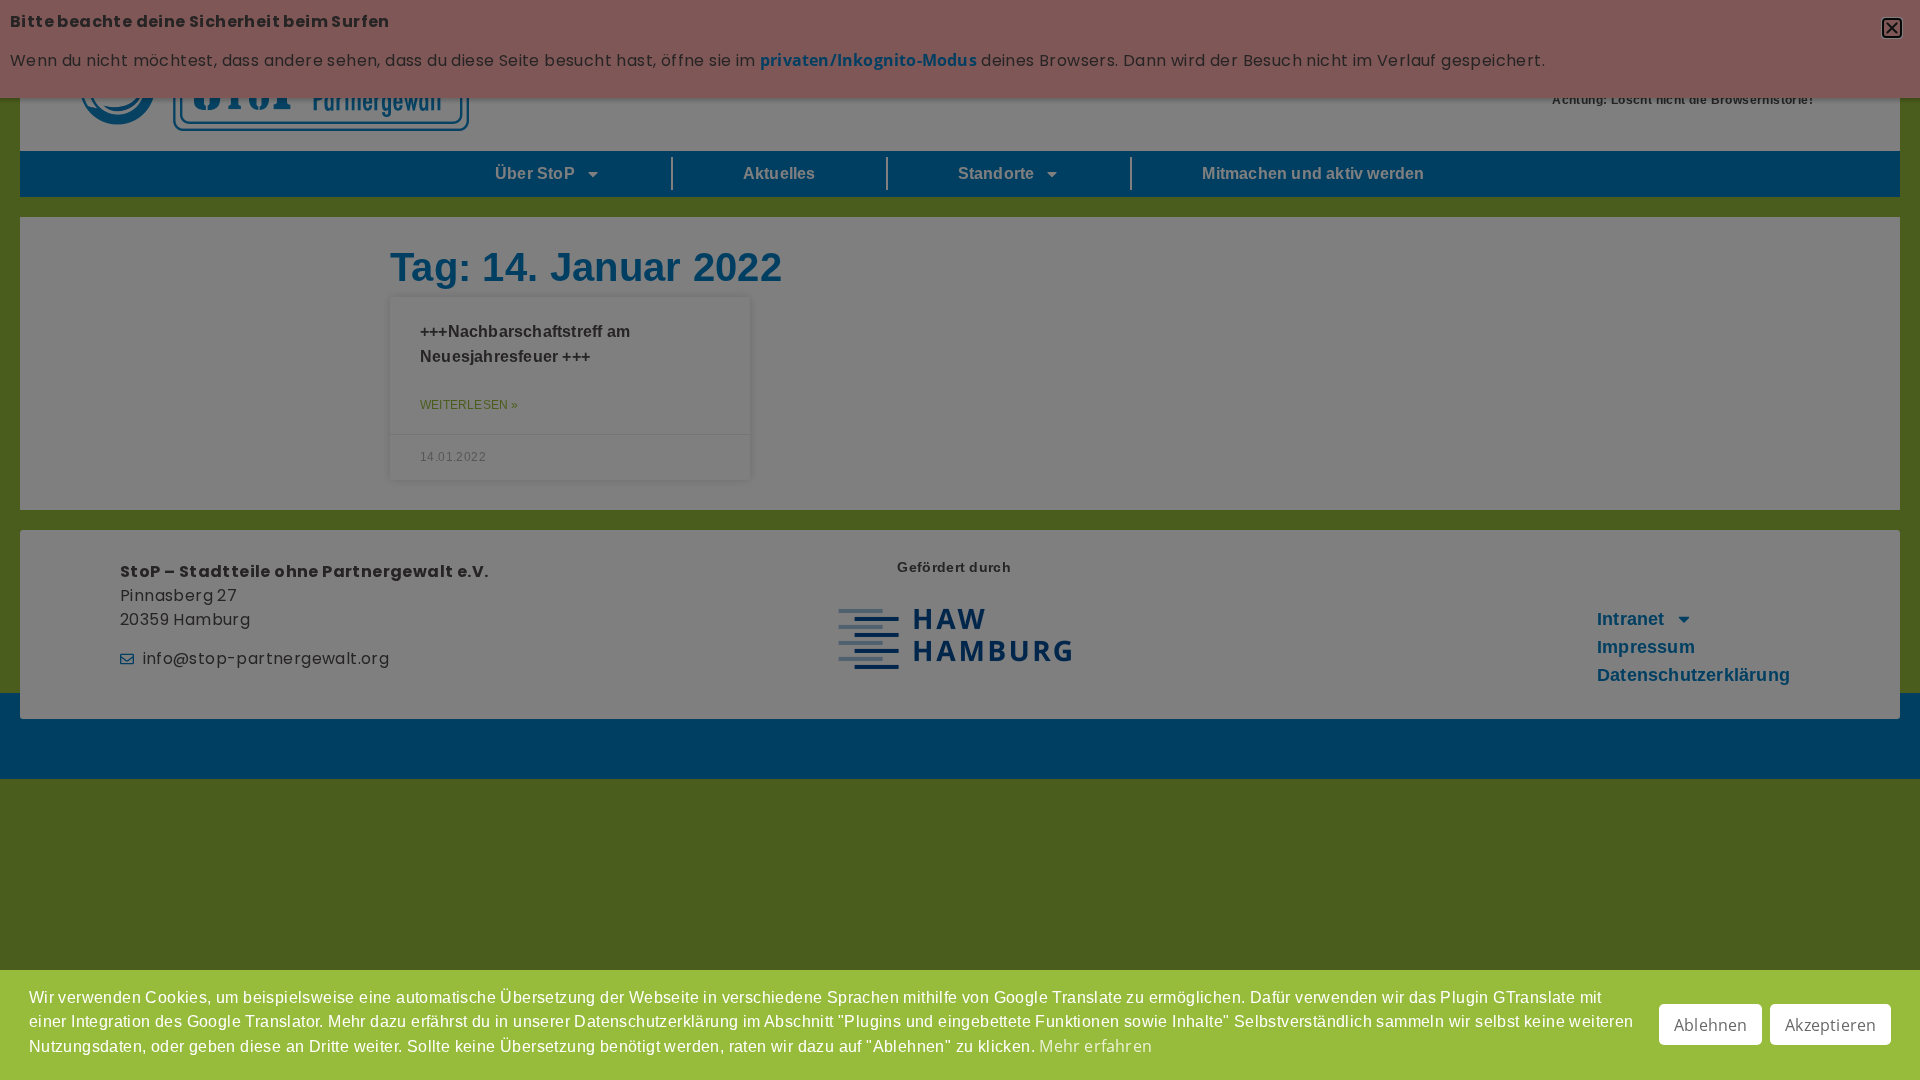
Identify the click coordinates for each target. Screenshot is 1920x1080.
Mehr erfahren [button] (1095, 1046)
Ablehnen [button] (1711, 1025)
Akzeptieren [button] (1830, 1025)
